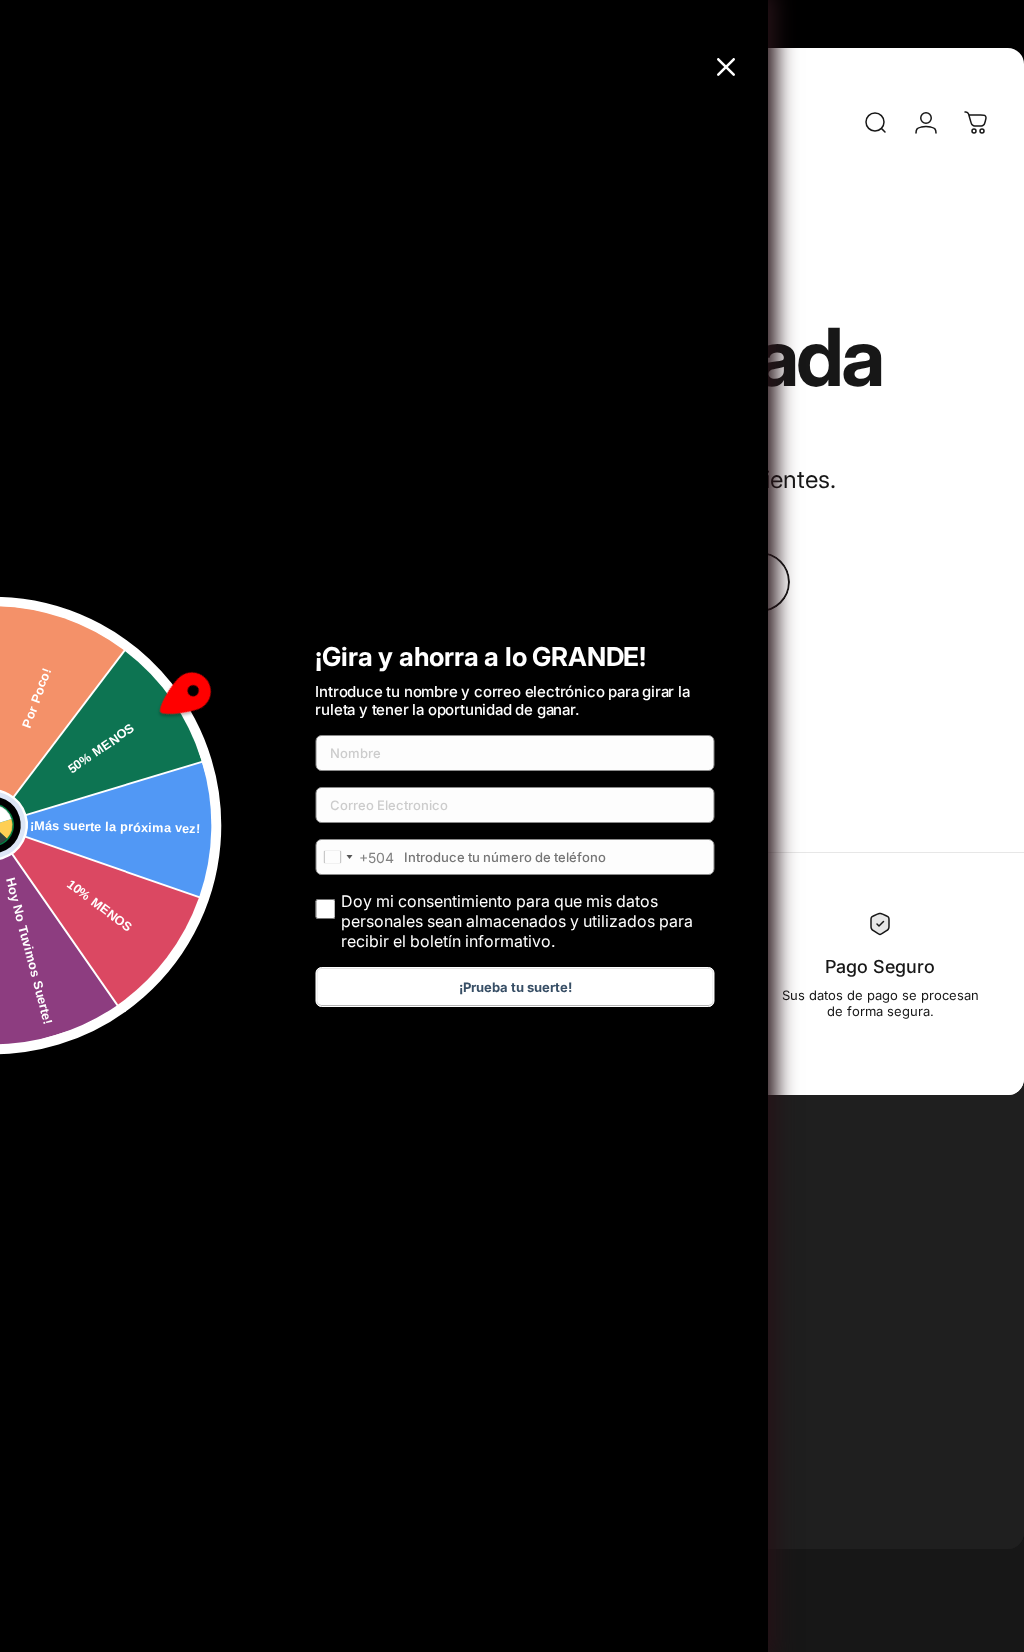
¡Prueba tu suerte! (515, 987)
